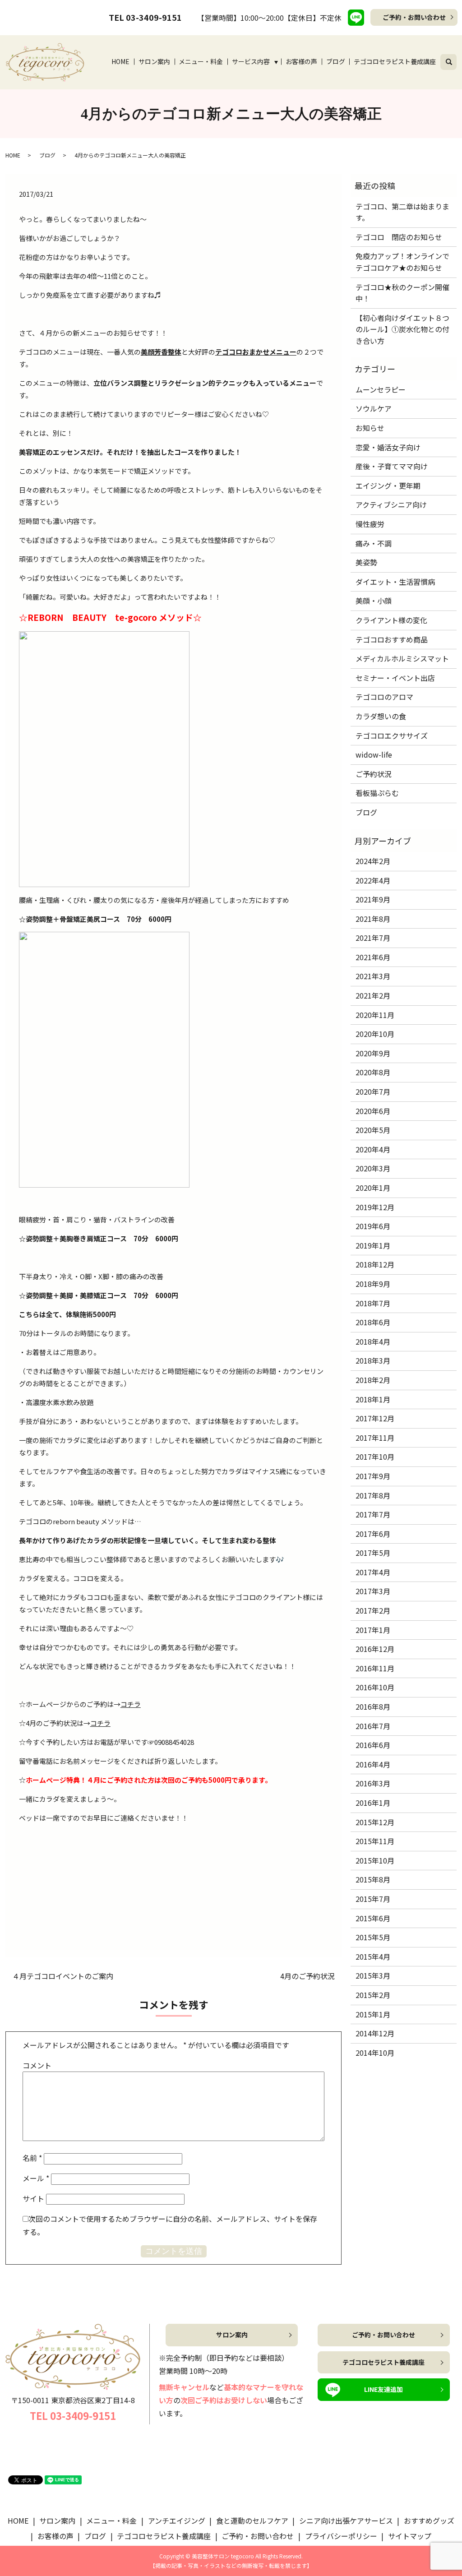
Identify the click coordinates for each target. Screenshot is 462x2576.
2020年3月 (373, 1168)
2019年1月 (373, 1245)
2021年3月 (373, 976)
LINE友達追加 (383, 2389)
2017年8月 (373, 1495)
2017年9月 (373, 1476)
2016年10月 (375, 1687)
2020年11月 (375, 1015)
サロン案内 (154, 61)
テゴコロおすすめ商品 (392, 639)
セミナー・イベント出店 (395, 678)
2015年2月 (373, 1995)
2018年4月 (373, 1341)
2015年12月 (375, 1822)
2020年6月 (373, 1111)
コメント (37, 2065)
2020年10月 (375, 1034)
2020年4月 (373, 1149)
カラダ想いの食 (381, 716)
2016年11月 (375, 1668)
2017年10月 (375, 1457)
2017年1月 (373, 1630)
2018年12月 (375, 1264)
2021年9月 (373, 899)
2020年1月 (373, 1188)
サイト (33, 2198)
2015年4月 (373, 1956)
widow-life (374, 754)
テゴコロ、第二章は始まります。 (402, 212)
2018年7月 (373, 1303)
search (454, 60)
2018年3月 (373, 1360)
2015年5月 (373, 1937)
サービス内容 (251, 61)
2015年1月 (373, 2014)
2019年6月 (373, 1226)
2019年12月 (375, 1207)
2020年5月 (373, 1130)
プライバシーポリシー (341, 2536)
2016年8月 (373, 1707)
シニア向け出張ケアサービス (346, 2521)
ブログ (336, 61)
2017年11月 (375, 1438)
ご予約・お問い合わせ (414, 17)
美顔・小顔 (374, 601)
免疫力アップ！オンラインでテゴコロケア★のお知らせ (402, 262)
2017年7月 (373, 1514)
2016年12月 (375, 1649)
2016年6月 (373, 1745)
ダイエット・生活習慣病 (395, 582)
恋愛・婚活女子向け (388, 447)
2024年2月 (373, 861)
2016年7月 (373, 1726)
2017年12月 (375, 1418)
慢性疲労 (370, 524)
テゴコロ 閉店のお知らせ (399, 237)
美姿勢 (366, 562)
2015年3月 (373, 1975)
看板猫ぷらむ (377, 793)
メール (36, 2178)
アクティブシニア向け (391, 504)
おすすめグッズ (429, 2521)
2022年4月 (373, 880)
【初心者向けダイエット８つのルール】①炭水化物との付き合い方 (402, 329)
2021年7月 (373, 938)
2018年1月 (373, 1399)
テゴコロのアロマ (384, 697)
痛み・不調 (374, 543)
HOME (120, 61)
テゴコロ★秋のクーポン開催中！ (402, 293)
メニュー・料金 (201, 61)
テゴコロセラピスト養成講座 (395, 61)
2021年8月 (373, 919)
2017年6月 (373, 1534)
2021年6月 (373, 957)
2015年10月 (375, 1860)
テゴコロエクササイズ (392, 735)
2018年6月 (373, 1322)
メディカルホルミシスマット (402, 658)
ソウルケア (374, 408)
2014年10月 (375, 2053)
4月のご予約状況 (307, 1976)
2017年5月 (373, 1553)
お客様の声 (301, 61)
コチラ (131, 1704)
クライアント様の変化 (391, 620)
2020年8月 (373, 1072)
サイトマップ (410, 2536)
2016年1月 (373, 1803)
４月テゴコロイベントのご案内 (63, 1976)
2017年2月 (373, 1610)
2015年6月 (373, 1918)
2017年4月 (373, 1572)
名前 (32, 2158)
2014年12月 (375, 2033)
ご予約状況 (374, 774)
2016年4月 (373, 1764)
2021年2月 (373, 995)
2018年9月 (373, 1284)
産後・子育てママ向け (392, 466)
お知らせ (370, 428)
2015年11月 (375, 1841)
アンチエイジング (177, 2521)
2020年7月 (373, 1091)
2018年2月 (373, 1380)
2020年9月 (373, 1053)
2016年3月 (373, 1783)
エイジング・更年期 (388, 486)
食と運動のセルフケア (252, 2521)
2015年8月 (373, 1879)
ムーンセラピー (381, 389)
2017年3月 (373, 1591)
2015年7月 (373, 1899)
